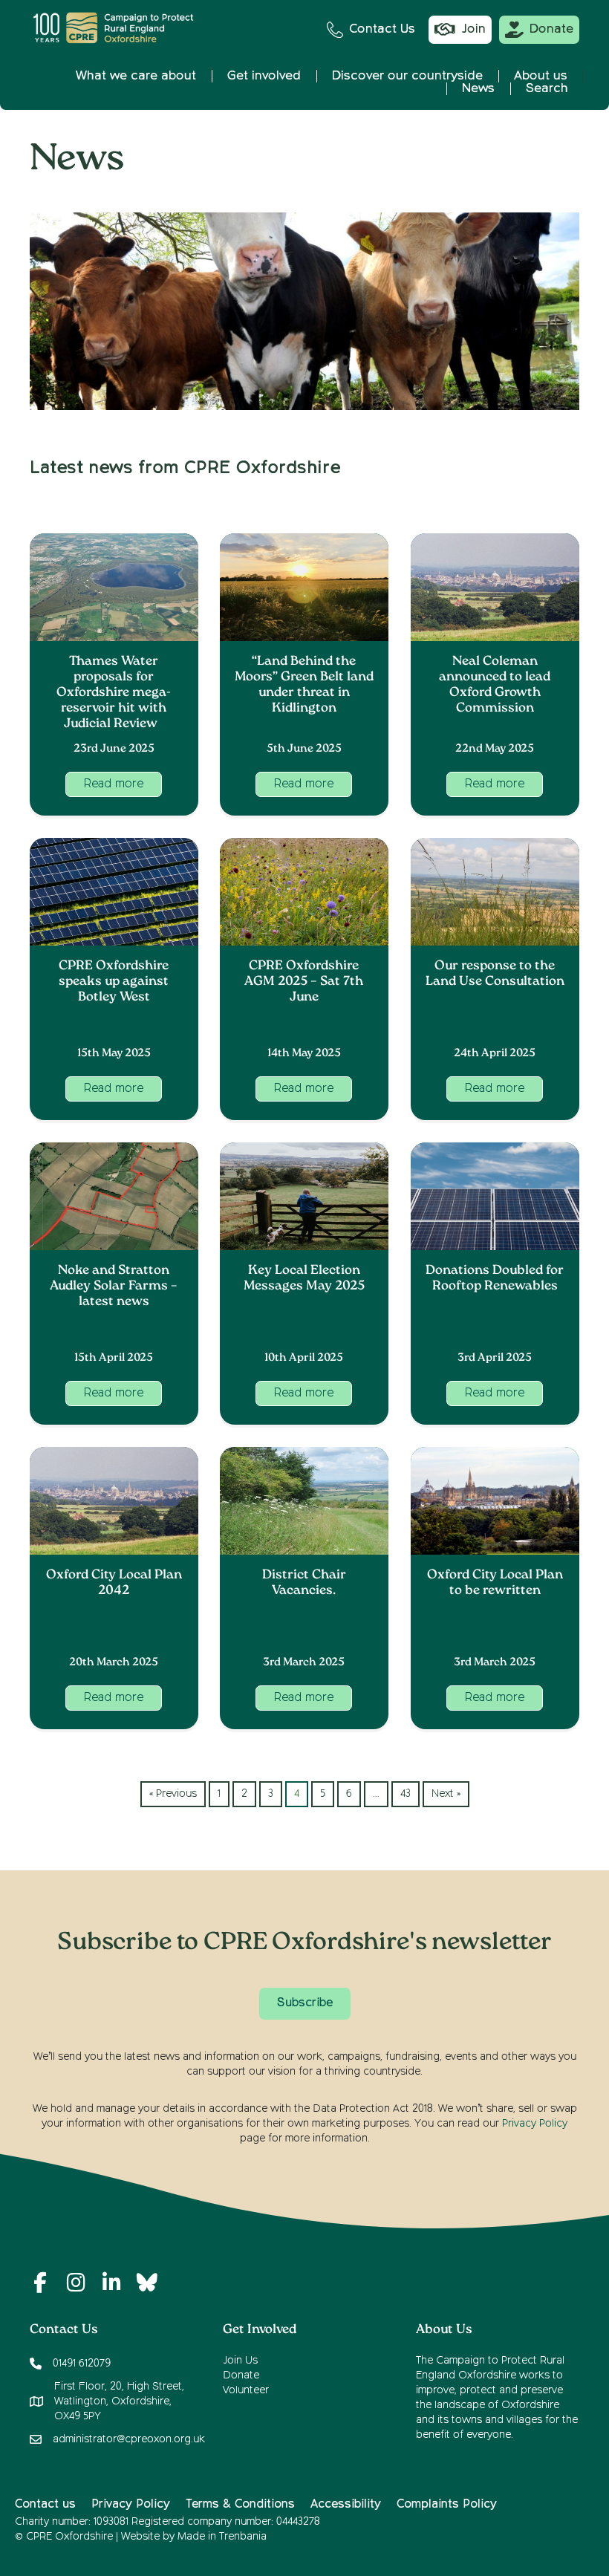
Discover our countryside (407, 76)
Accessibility (346, 2505)
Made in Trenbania (222, 2537)
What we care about (136, 76)
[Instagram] (76, 2283)
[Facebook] (40, 2283)
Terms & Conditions (240, 2505)
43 (406, 1794)
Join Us (240, 2361)
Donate (241, 2375)
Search (547, 89)
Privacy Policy (535, 2124)
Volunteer (246, 2390)
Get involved (264, 76)
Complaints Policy (447, 2505)
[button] (114, 784)
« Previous (173, 1794)
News (478, 89)
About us (541, 76)
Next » (446, 1794)
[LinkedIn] (111, 2283)
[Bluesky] (147, 2283)
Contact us (45, 2505)
